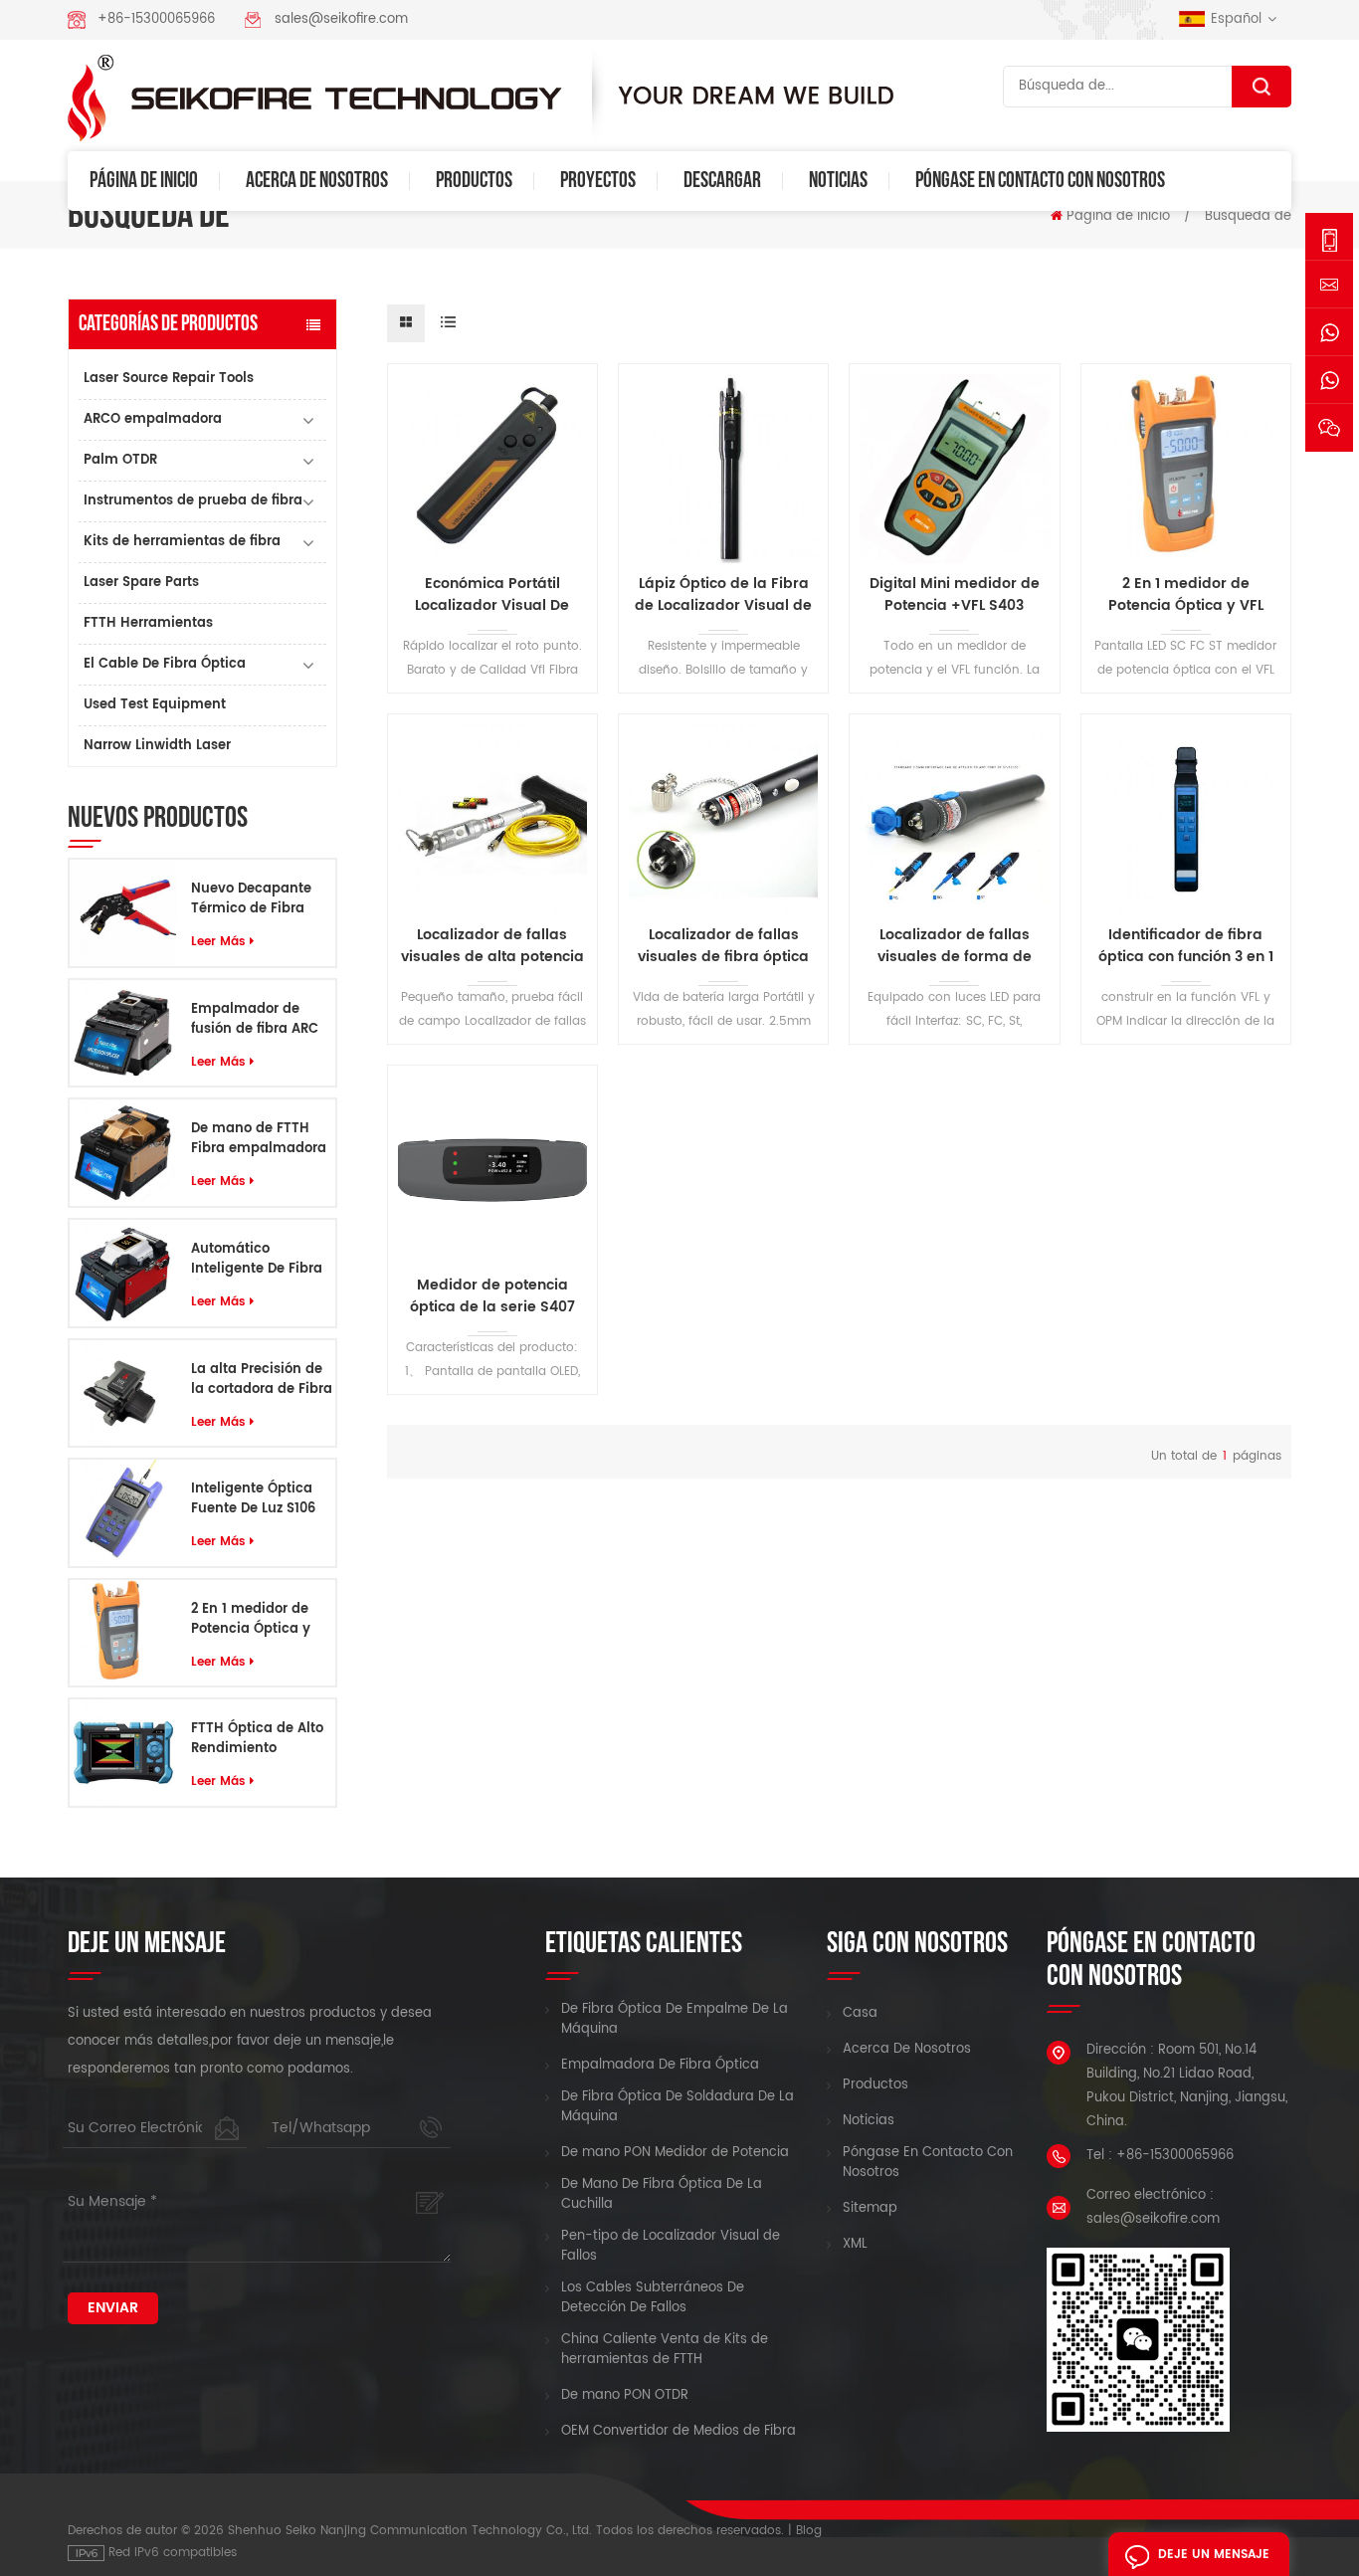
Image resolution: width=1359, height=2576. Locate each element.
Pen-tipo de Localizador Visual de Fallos (671, 2247)
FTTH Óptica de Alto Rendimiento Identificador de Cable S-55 (257, 1739)
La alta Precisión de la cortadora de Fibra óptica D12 (262, 1380)
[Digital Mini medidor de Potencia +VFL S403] (954, 469)
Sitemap (870, 2209)
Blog (809, 2531)
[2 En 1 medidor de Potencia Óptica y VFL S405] (123, 1633)
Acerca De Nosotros (317, 181)
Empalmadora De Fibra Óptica (660, 2066)
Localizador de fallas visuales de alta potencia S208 (492, 946)
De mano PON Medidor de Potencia (675, 2153)
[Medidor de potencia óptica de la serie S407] (492, 1170)
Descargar (722, 181)
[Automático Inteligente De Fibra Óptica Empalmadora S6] (123, 1273)
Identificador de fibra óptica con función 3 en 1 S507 (1186, 946)
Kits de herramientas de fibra (182, 542)
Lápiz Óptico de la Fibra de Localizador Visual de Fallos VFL (723, 595)
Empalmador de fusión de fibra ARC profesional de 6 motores (255, 1020)
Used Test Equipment (155, 705)
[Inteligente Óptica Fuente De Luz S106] (123, 1513)
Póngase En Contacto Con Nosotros (1040, 181)
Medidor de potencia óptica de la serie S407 (492, 1296)
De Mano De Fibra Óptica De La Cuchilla (662, 2195)
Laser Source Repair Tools (169, 379)
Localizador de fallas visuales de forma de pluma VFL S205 (955, 946)
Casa (860, 2014)
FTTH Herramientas (148, 623)
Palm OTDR (120, 460)
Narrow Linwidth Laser (157, 746)
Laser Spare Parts (141, 583)
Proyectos (598, 181)
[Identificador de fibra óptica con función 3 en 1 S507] (1186, 819)
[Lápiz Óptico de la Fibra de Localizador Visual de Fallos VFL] (723, 469)
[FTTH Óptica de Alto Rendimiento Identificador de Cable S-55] (123, 1753)
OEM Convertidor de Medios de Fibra (679, 2432)
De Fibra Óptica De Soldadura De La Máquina (678, 2107)
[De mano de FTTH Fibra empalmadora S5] (123, 1153)
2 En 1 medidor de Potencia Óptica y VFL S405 (251, 1620)
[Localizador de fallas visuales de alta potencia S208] (492, 819)
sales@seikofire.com (341, 19)
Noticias (838, 181)
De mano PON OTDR (625, 2396)
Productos (474, 181)
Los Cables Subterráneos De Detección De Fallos (653, 2298)
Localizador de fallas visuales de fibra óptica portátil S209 (723, 946)
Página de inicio (144, 181)
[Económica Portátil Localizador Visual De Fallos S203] (492, 469)
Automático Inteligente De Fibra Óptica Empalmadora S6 (257, 1260)
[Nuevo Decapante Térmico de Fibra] (123, 913)
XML (855, 2245)
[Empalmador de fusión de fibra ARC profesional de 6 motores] (123, 1033)
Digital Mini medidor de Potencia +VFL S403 (955, 595)
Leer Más (218, 942)
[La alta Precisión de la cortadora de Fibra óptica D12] (123, 1392)
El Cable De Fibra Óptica (165, 664)
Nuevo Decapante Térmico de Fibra (251, 899)
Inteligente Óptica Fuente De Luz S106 (253, 1499)
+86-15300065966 (156, 19)
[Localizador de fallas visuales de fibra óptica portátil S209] (723, 819)
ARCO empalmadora (153, 419)
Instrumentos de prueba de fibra (193, 501)
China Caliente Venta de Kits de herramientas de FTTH (665, 2350)
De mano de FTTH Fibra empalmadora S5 (259, 1139)
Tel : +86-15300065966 (1160, 2156)
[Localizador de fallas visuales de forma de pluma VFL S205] (954, 819)
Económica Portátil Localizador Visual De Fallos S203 (492, 595)
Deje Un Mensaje (1214, 2555)
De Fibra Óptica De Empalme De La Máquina (675, 2020)
